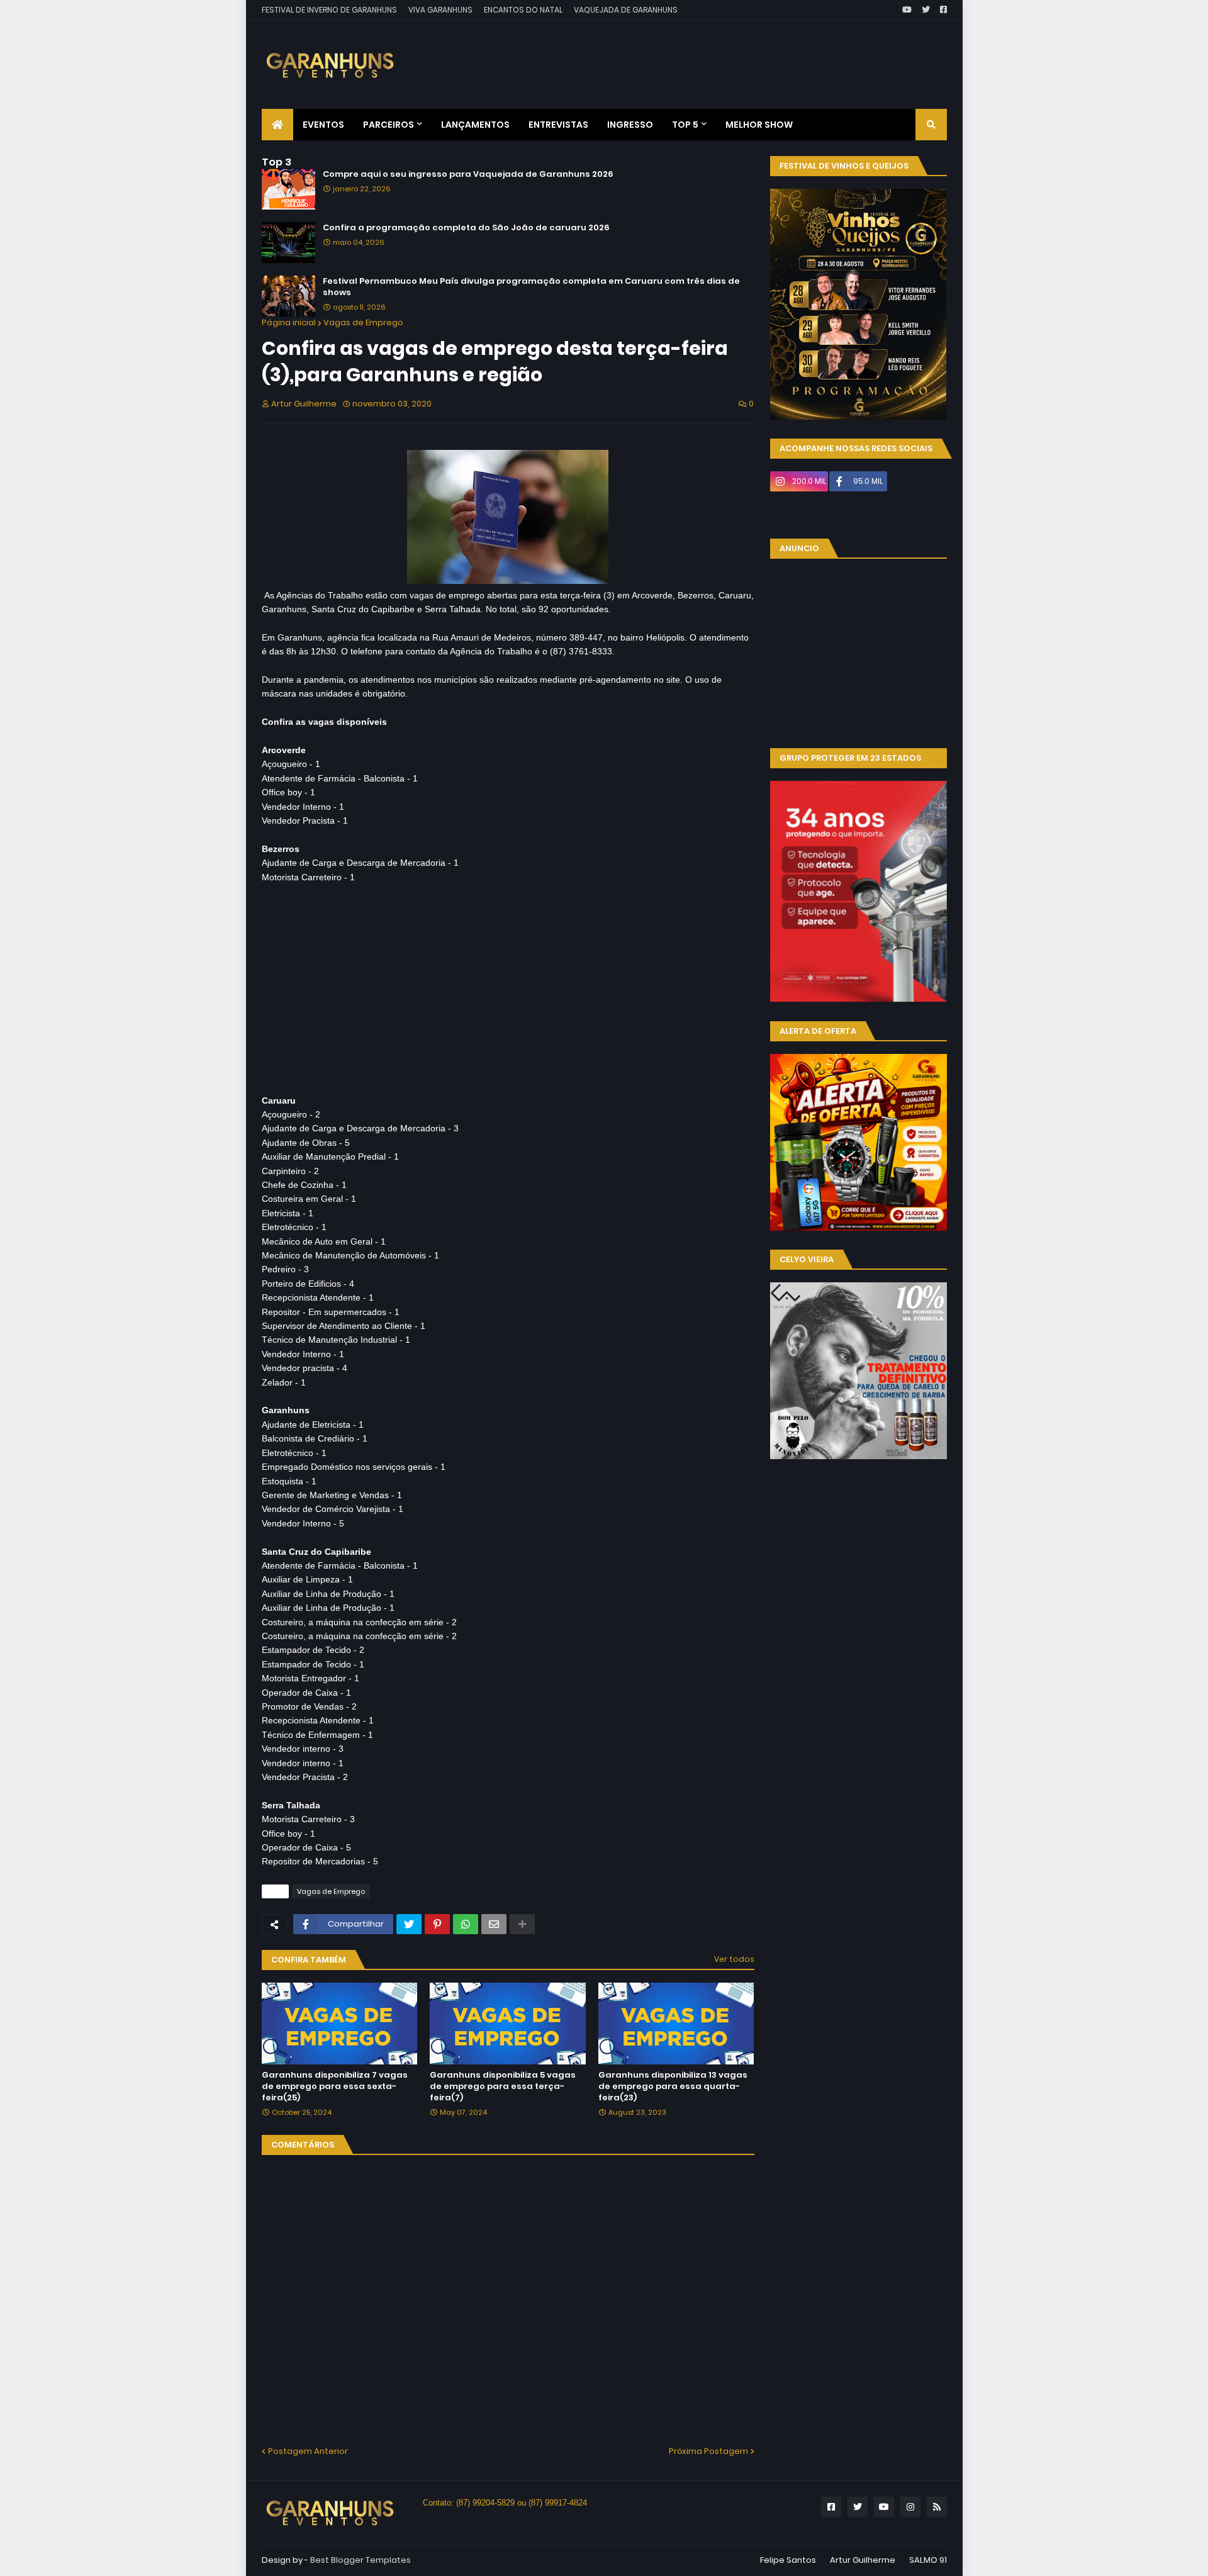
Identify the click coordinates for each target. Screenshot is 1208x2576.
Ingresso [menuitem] (630, 125)
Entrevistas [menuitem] (558, 125)
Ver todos (734, 1959)
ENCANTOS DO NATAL (523, 10)
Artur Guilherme (863, 2560)
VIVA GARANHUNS (440, 10)
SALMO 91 (928, 2560)
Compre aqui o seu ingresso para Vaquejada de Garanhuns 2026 (468, 174)
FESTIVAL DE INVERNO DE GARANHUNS (329, 10)
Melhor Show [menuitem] (759, 125)
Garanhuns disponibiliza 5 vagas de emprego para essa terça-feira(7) (503, 2086)
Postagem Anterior (308, 2451)
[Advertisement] (718, 55)
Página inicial (289, 322)
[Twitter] (409, 1924)
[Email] (494, 1924)
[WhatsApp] (466, 1924)
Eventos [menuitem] (323, 125)
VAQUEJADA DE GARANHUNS (626, 10)
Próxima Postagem (708, 2451)
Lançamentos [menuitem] (475, 125)
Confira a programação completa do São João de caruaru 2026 (466, 228)
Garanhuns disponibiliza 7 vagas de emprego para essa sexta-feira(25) (335, 2086)
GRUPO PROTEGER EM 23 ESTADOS (850, 758)
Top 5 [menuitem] (685, 125)
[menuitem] (277, 125)
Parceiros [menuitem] (389, 125)
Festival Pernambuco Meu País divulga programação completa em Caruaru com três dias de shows (531, 287)
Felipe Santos (788, 2560)
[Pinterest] (437, 1924)
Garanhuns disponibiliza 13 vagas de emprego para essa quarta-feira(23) (673, 2086)
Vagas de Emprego (363, 322)
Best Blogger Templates (361, 2560)
